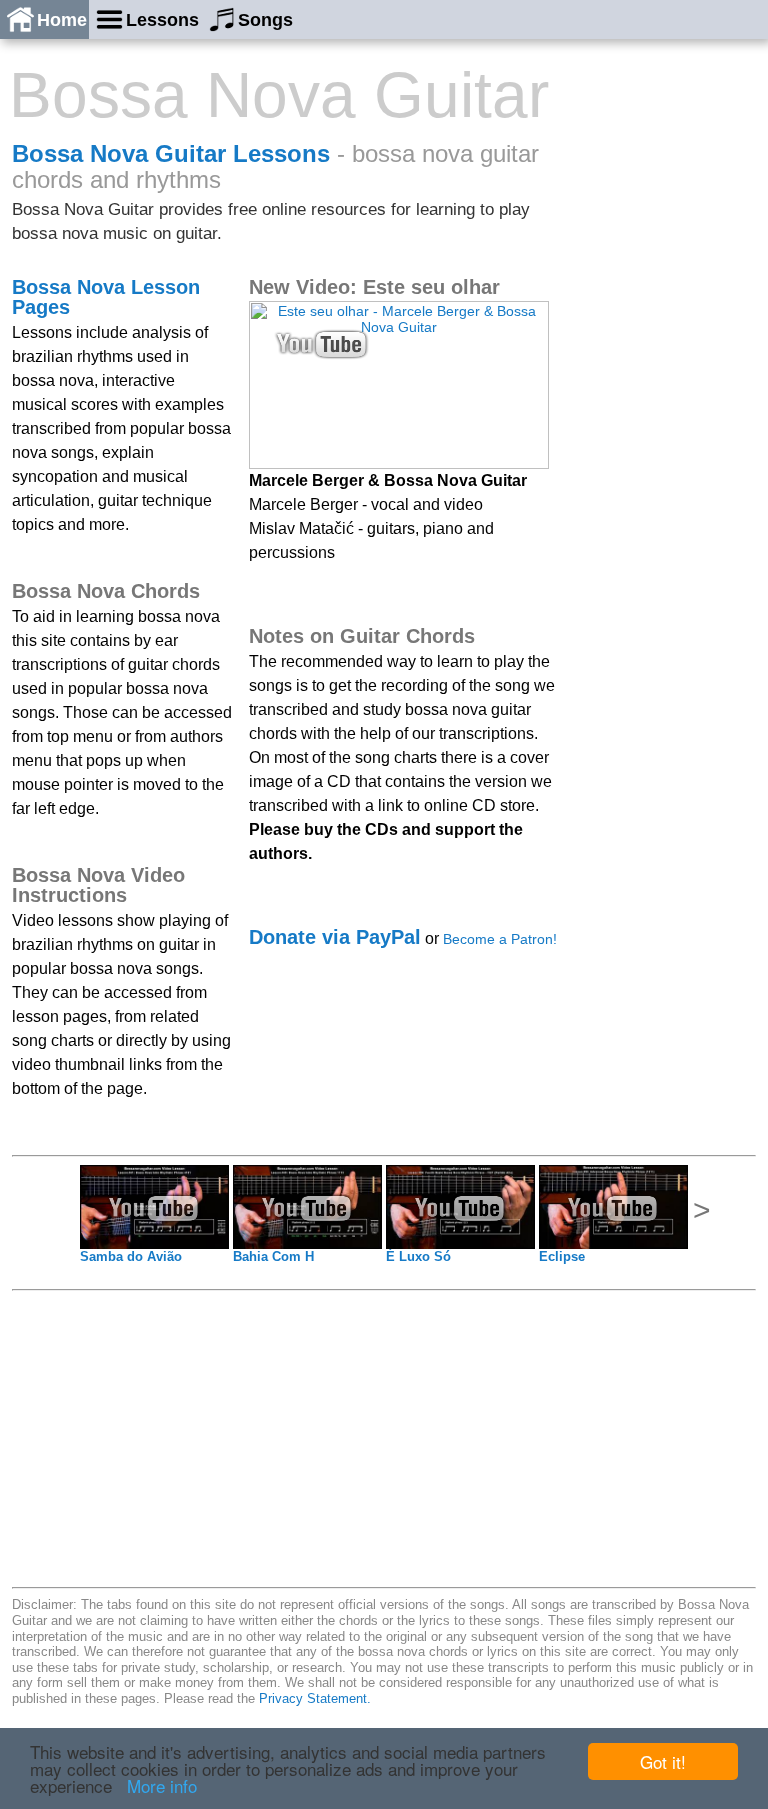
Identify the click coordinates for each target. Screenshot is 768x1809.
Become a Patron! (500, 939)
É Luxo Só (418, 1256)
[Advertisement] (676, 367)
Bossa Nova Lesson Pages (106, 297)
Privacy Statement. (315, 1698)
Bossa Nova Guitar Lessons (171, 153)
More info (162, 1785)
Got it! (663, 1761)
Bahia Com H (273, 1256)
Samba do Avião (131, 1256)
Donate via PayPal (335, 937)
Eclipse (562, 1256)
